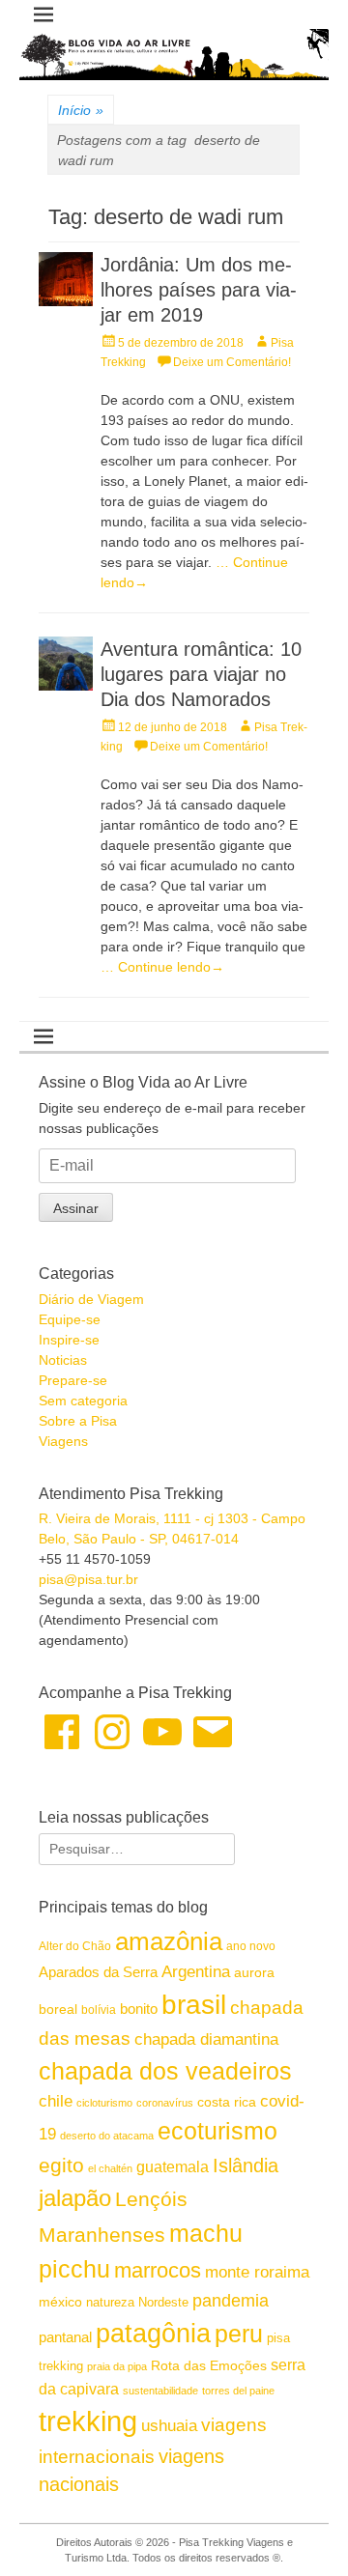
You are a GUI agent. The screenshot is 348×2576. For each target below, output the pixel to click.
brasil (194, 2005)
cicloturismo (104, 2103)
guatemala (173, 2166)
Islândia (246, 2166)
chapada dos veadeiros (165, 2071)
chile (56, 2101)
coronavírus (165, 2103)
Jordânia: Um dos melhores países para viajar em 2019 (199, 290)
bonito (139, 2009)
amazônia (169, 1941)
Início (81, 110)
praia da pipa (117, 2366)
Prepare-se (73, 1380)
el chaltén (110, 2168)
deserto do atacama (107, 2136)
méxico (60, 2302)
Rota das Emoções (209, 2365)
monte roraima (257, 2272)
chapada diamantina (206, 2039)
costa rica (227, 2102)
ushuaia (169, 2426)
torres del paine (238, 2391)
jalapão (75, 2198)
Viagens (63, 1441)
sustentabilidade (160, 2391)
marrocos (158, 2270)
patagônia (153, 2334)
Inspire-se (69, 1340)
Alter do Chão (75, 1946)
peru (239, 2334)
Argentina (196, 1971)
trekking (88, 2421)
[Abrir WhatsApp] (300, 2527)
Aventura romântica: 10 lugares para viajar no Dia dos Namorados (201, 674)
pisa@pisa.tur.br (88, 1579)
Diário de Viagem (91, 1299)
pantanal (65, 2337)
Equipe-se (70, 1319)
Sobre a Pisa (78, 1421)
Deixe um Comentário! (232, 362)
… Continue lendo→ (162, 967)
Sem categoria (83, 1401)
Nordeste (163, 2302)
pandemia (231, 2301)
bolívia (99, 2010)
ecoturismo (217, 2131)
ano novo (251, 1946)
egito (61, 2165)
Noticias (63, 1360)
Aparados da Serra (98, 1972)
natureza (110, 2302)
